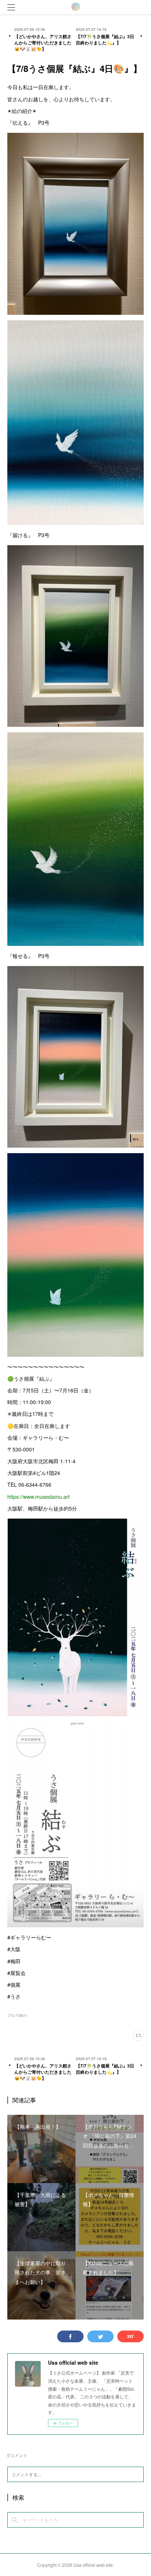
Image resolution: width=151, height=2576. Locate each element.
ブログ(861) (17, 2015)
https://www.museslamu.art (38, 1497)
